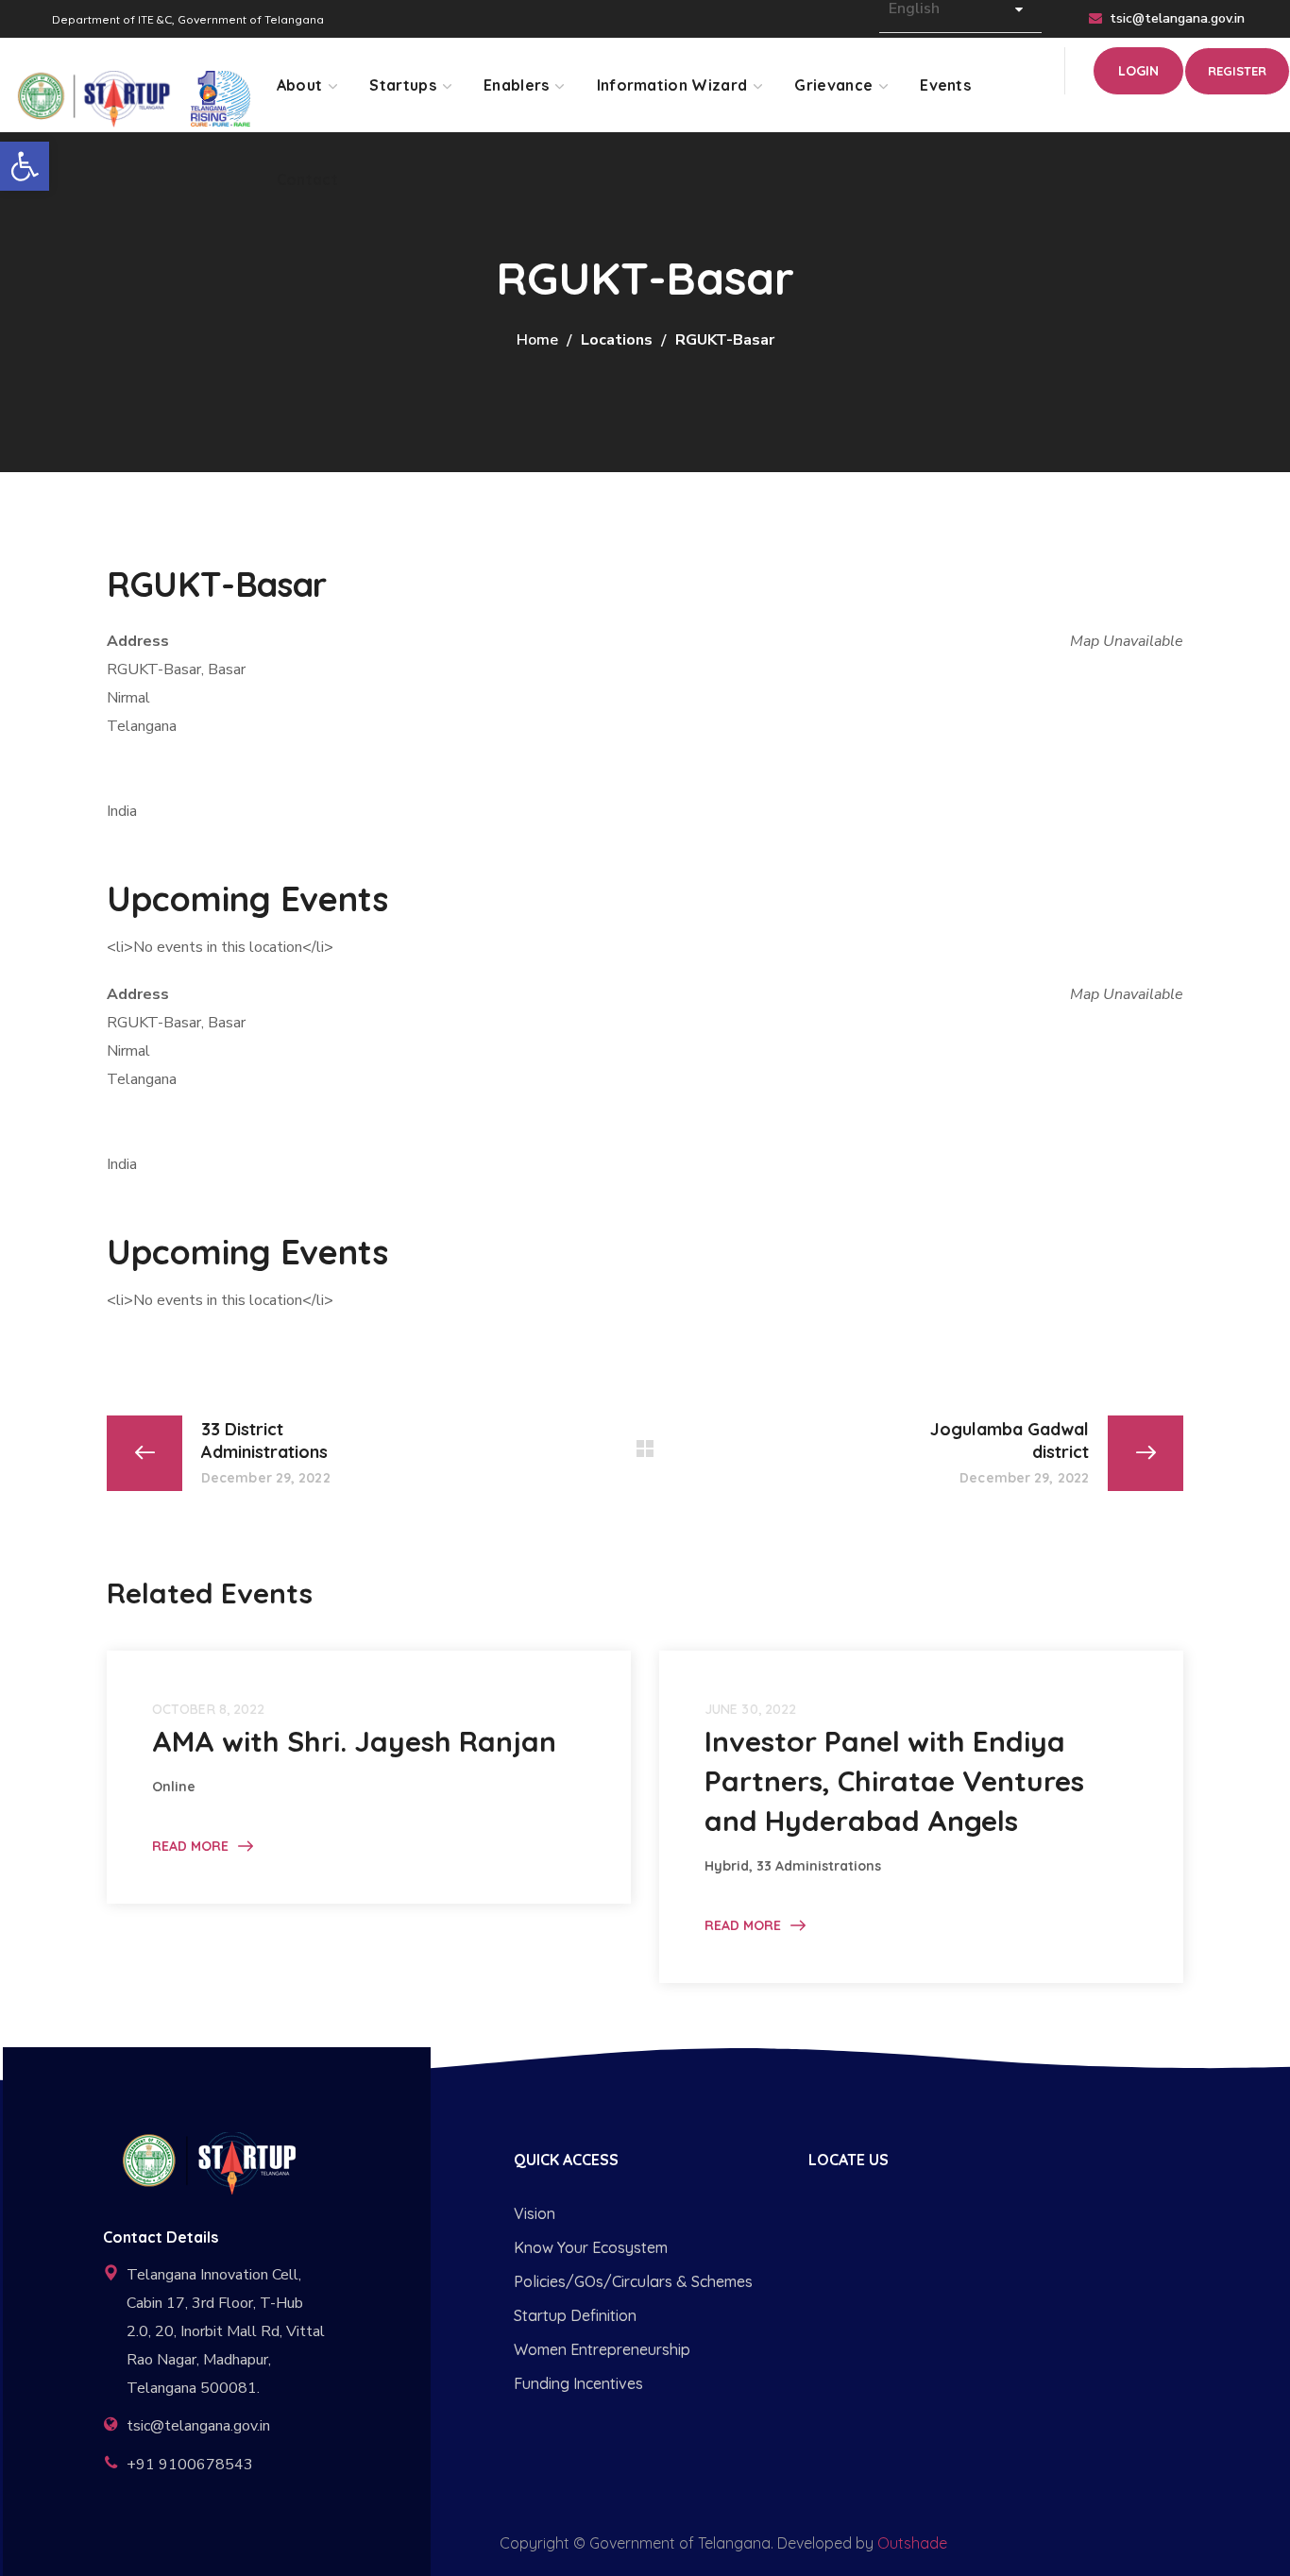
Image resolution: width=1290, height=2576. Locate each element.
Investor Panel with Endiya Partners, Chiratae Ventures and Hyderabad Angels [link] (894, 1781)
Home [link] (537, 340)
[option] (369, 1777)
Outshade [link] (912, 2543)
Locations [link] (617, 340)
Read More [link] (190, 1846)
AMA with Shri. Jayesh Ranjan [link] (354, 1741)
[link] (25, 166)
